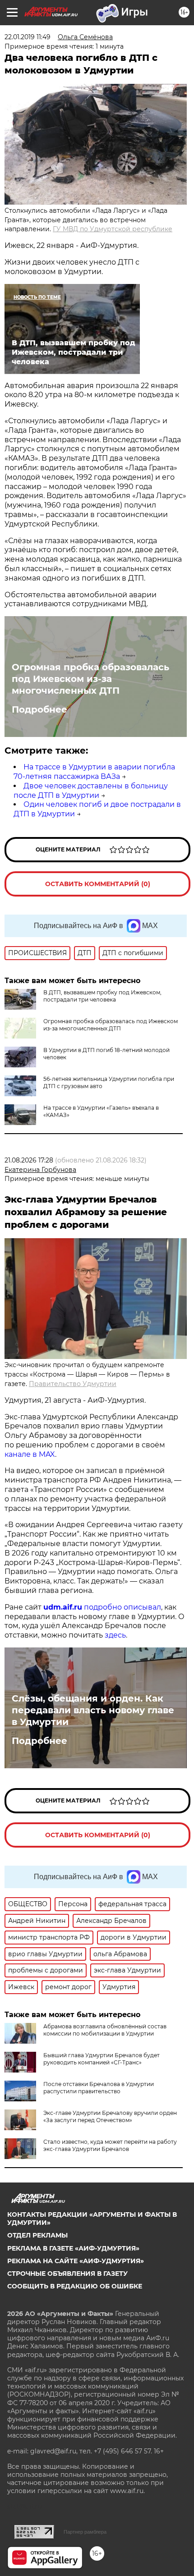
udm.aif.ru (63, 1607)
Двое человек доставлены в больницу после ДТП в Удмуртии (91, 791)
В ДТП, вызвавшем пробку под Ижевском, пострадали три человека (102, 996)
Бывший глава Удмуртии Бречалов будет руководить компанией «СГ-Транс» (102, 2059)
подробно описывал (122, 1607)
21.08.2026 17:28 (29, 1160)
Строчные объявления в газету (67, 2274)
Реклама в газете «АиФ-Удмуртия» (73, 2248)
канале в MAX (30, 1454)
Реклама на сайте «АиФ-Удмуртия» (76, 2261)
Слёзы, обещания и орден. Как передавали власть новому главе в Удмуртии (93, 1710)
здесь (115, 1635)
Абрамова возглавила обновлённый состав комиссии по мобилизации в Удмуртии (105, 2030)
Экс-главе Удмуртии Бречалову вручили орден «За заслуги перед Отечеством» (110, 2116)
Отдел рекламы (37, 2235)
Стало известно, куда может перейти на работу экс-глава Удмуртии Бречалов (110, 2145)
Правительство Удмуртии (73, 1384)
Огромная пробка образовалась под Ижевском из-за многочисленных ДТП (90, 679)
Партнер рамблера (85, 2532)
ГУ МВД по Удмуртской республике (113, 229)
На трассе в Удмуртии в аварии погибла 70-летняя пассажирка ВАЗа (94, 772)
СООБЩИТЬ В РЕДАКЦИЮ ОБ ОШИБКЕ (75, 2286)
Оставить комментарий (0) (98, 884)
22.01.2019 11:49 (28, 37)
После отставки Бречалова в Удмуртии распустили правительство (99, 2088)
